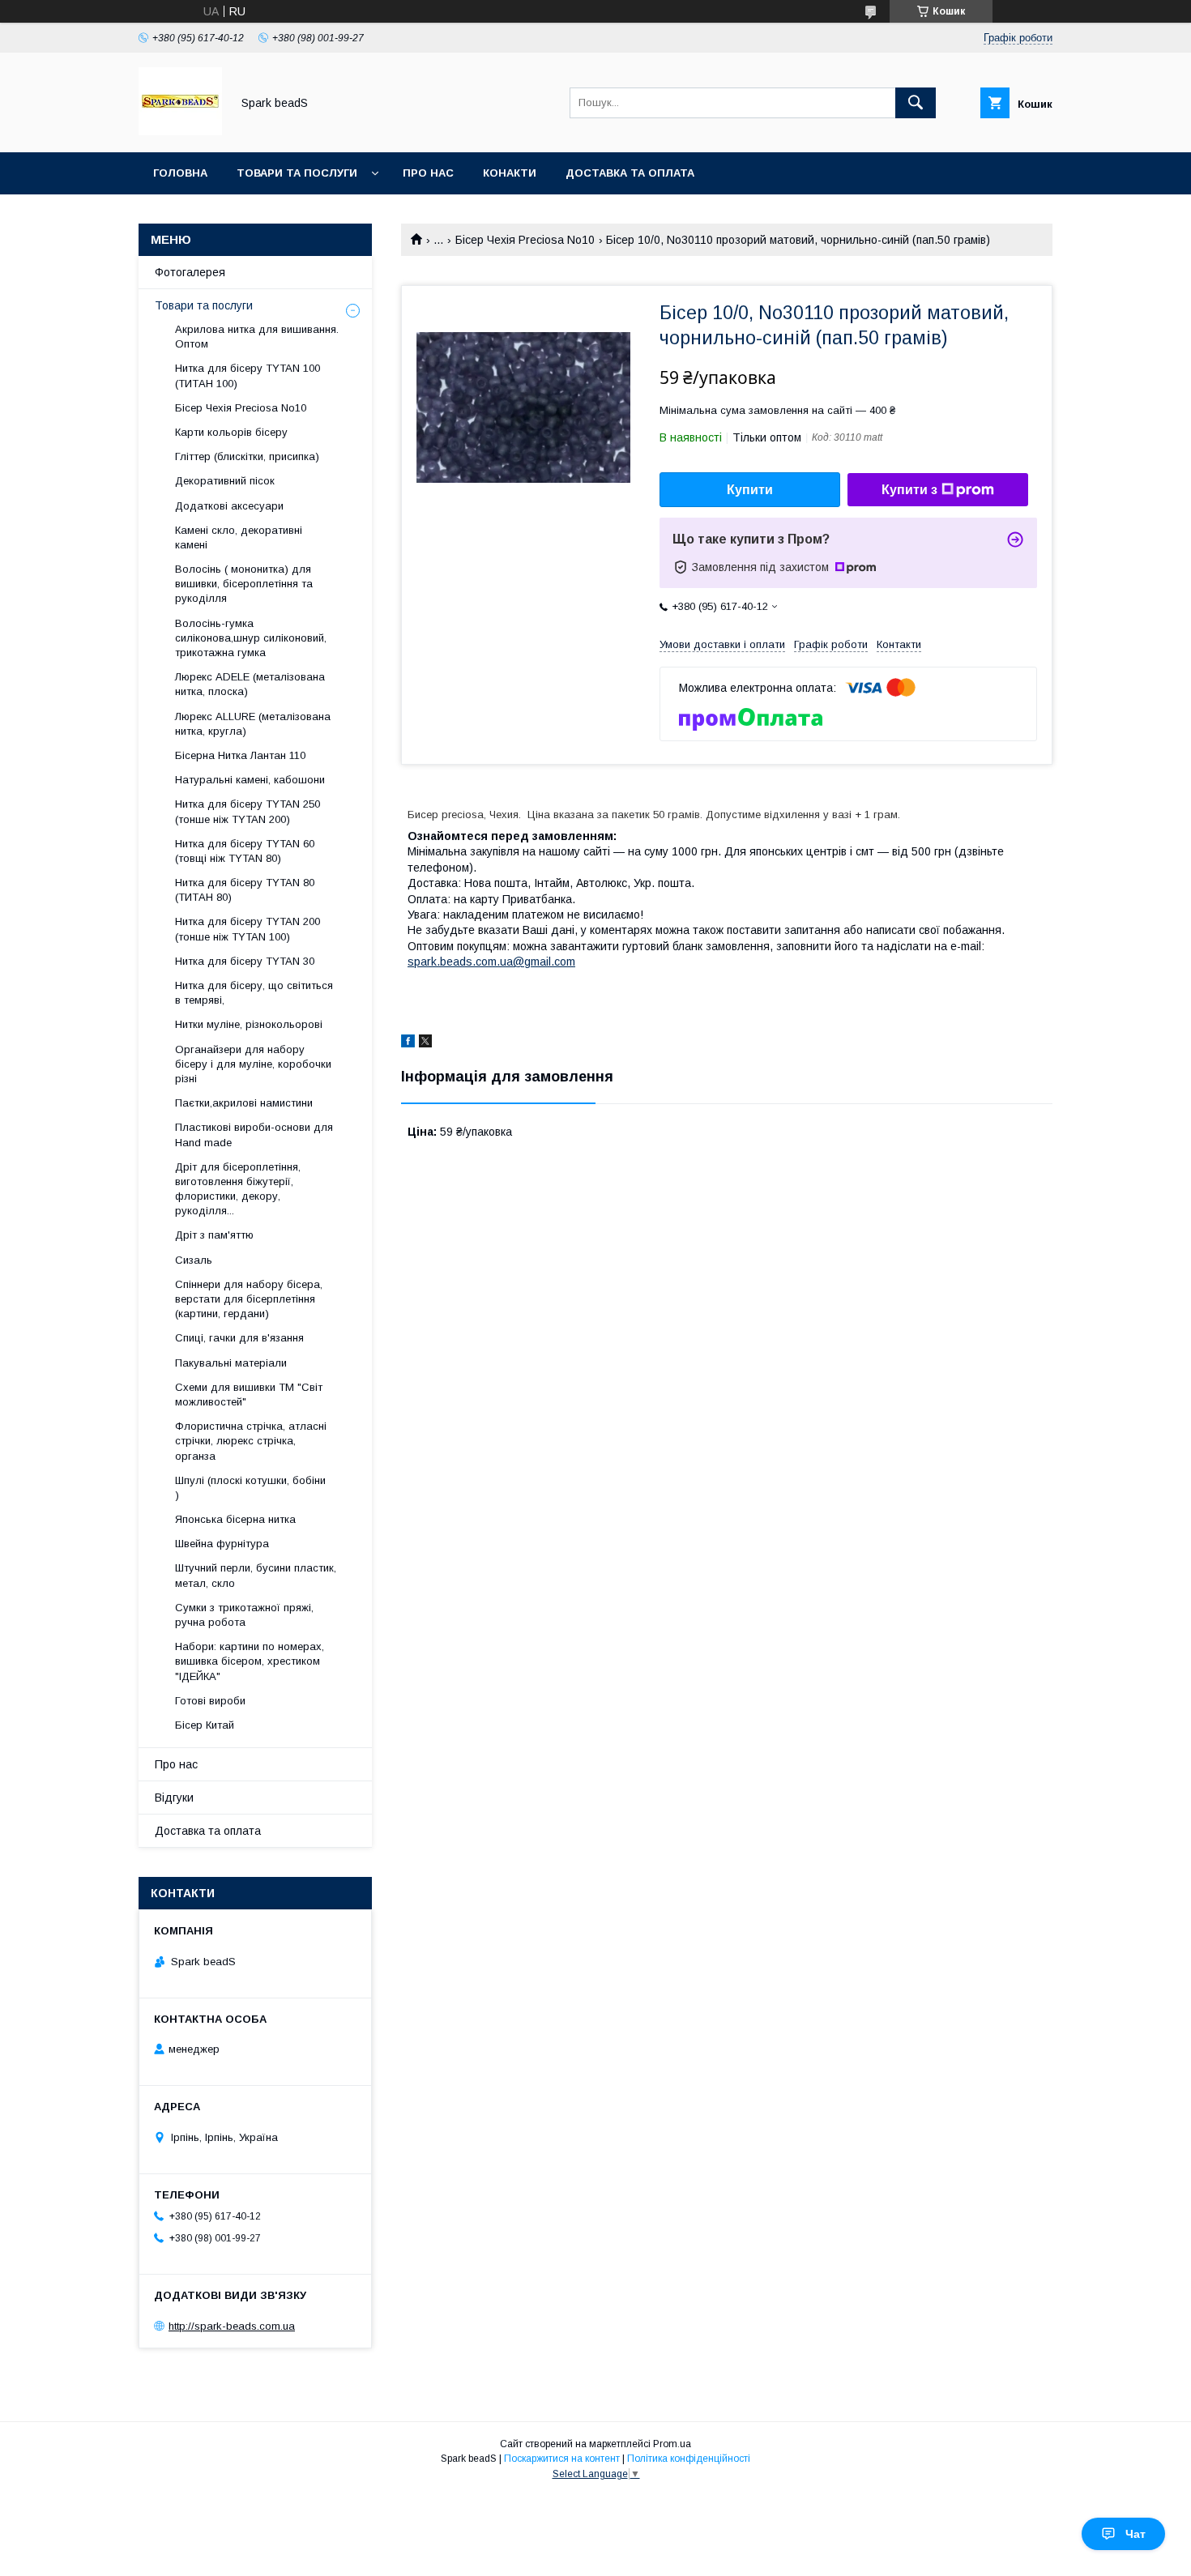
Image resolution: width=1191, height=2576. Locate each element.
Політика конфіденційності (689, 2459)
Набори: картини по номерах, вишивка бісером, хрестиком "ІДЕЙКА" (250, 1661)
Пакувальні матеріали (231, 1363)
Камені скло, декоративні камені (239, 537)
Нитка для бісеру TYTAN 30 (245, 961)
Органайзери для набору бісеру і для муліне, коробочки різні (253, 1064)
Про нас (428, 173)
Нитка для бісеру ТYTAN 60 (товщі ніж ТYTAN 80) (245, 851)
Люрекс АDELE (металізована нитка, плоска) (250, 684)
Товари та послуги (297, 173)
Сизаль (194, 1260)
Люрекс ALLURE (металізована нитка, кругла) (253, 724)
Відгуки (174, 1798)
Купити (750, 490)
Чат (1136, 2534)
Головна (180, 173)
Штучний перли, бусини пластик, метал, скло (256, 1575)
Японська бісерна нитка (235, 1519)
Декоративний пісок (225, 481)
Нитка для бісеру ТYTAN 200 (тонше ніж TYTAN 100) (248, 929)
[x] (425, 1043)
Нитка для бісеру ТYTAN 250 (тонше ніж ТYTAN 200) (248, 811)
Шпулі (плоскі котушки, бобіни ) (250, 1488)
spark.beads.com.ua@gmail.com (491, 962)
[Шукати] (916, 103)
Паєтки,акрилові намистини (244, 1103)
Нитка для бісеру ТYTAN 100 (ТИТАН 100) (248, 375)
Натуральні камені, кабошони (250, 780)
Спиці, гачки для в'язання (239, 1338)
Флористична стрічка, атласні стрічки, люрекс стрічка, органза (251, 1441)
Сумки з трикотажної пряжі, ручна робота (244, 1615)
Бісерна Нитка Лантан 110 (240, 755)
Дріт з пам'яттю (214, 1235)
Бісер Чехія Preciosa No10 (525, 240)
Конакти (510, 173)
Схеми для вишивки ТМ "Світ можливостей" (249, 1395)
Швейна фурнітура (222, 1544)
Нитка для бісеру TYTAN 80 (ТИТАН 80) (245, 890)
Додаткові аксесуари (229, 506)
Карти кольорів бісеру (231, 432)
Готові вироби (210, 1701)
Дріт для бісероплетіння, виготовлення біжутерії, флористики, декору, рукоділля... (238, 1189)
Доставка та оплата (630, 173)
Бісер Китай (205, 1725)
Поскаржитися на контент (562, 2459)
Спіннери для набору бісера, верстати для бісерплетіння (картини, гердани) (249, 1299)
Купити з (909, 490)
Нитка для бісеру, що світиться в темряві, (254, 993)
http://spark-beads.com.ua (232, 2326)
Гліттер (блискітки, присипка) (247, 456)
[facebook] (408, 1043)
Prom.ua (672, 2444)
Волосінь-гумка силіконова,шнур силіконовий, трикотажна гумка (251, 638)
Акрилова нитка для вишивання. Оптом (257, 337)
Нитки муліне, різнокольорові (249, 1024)
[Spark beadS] (180, 131)
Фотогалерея (190, 272)
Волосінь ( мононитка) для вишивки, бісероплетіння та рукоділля (244, 584)
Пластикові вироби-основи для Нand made (254, 1134)
